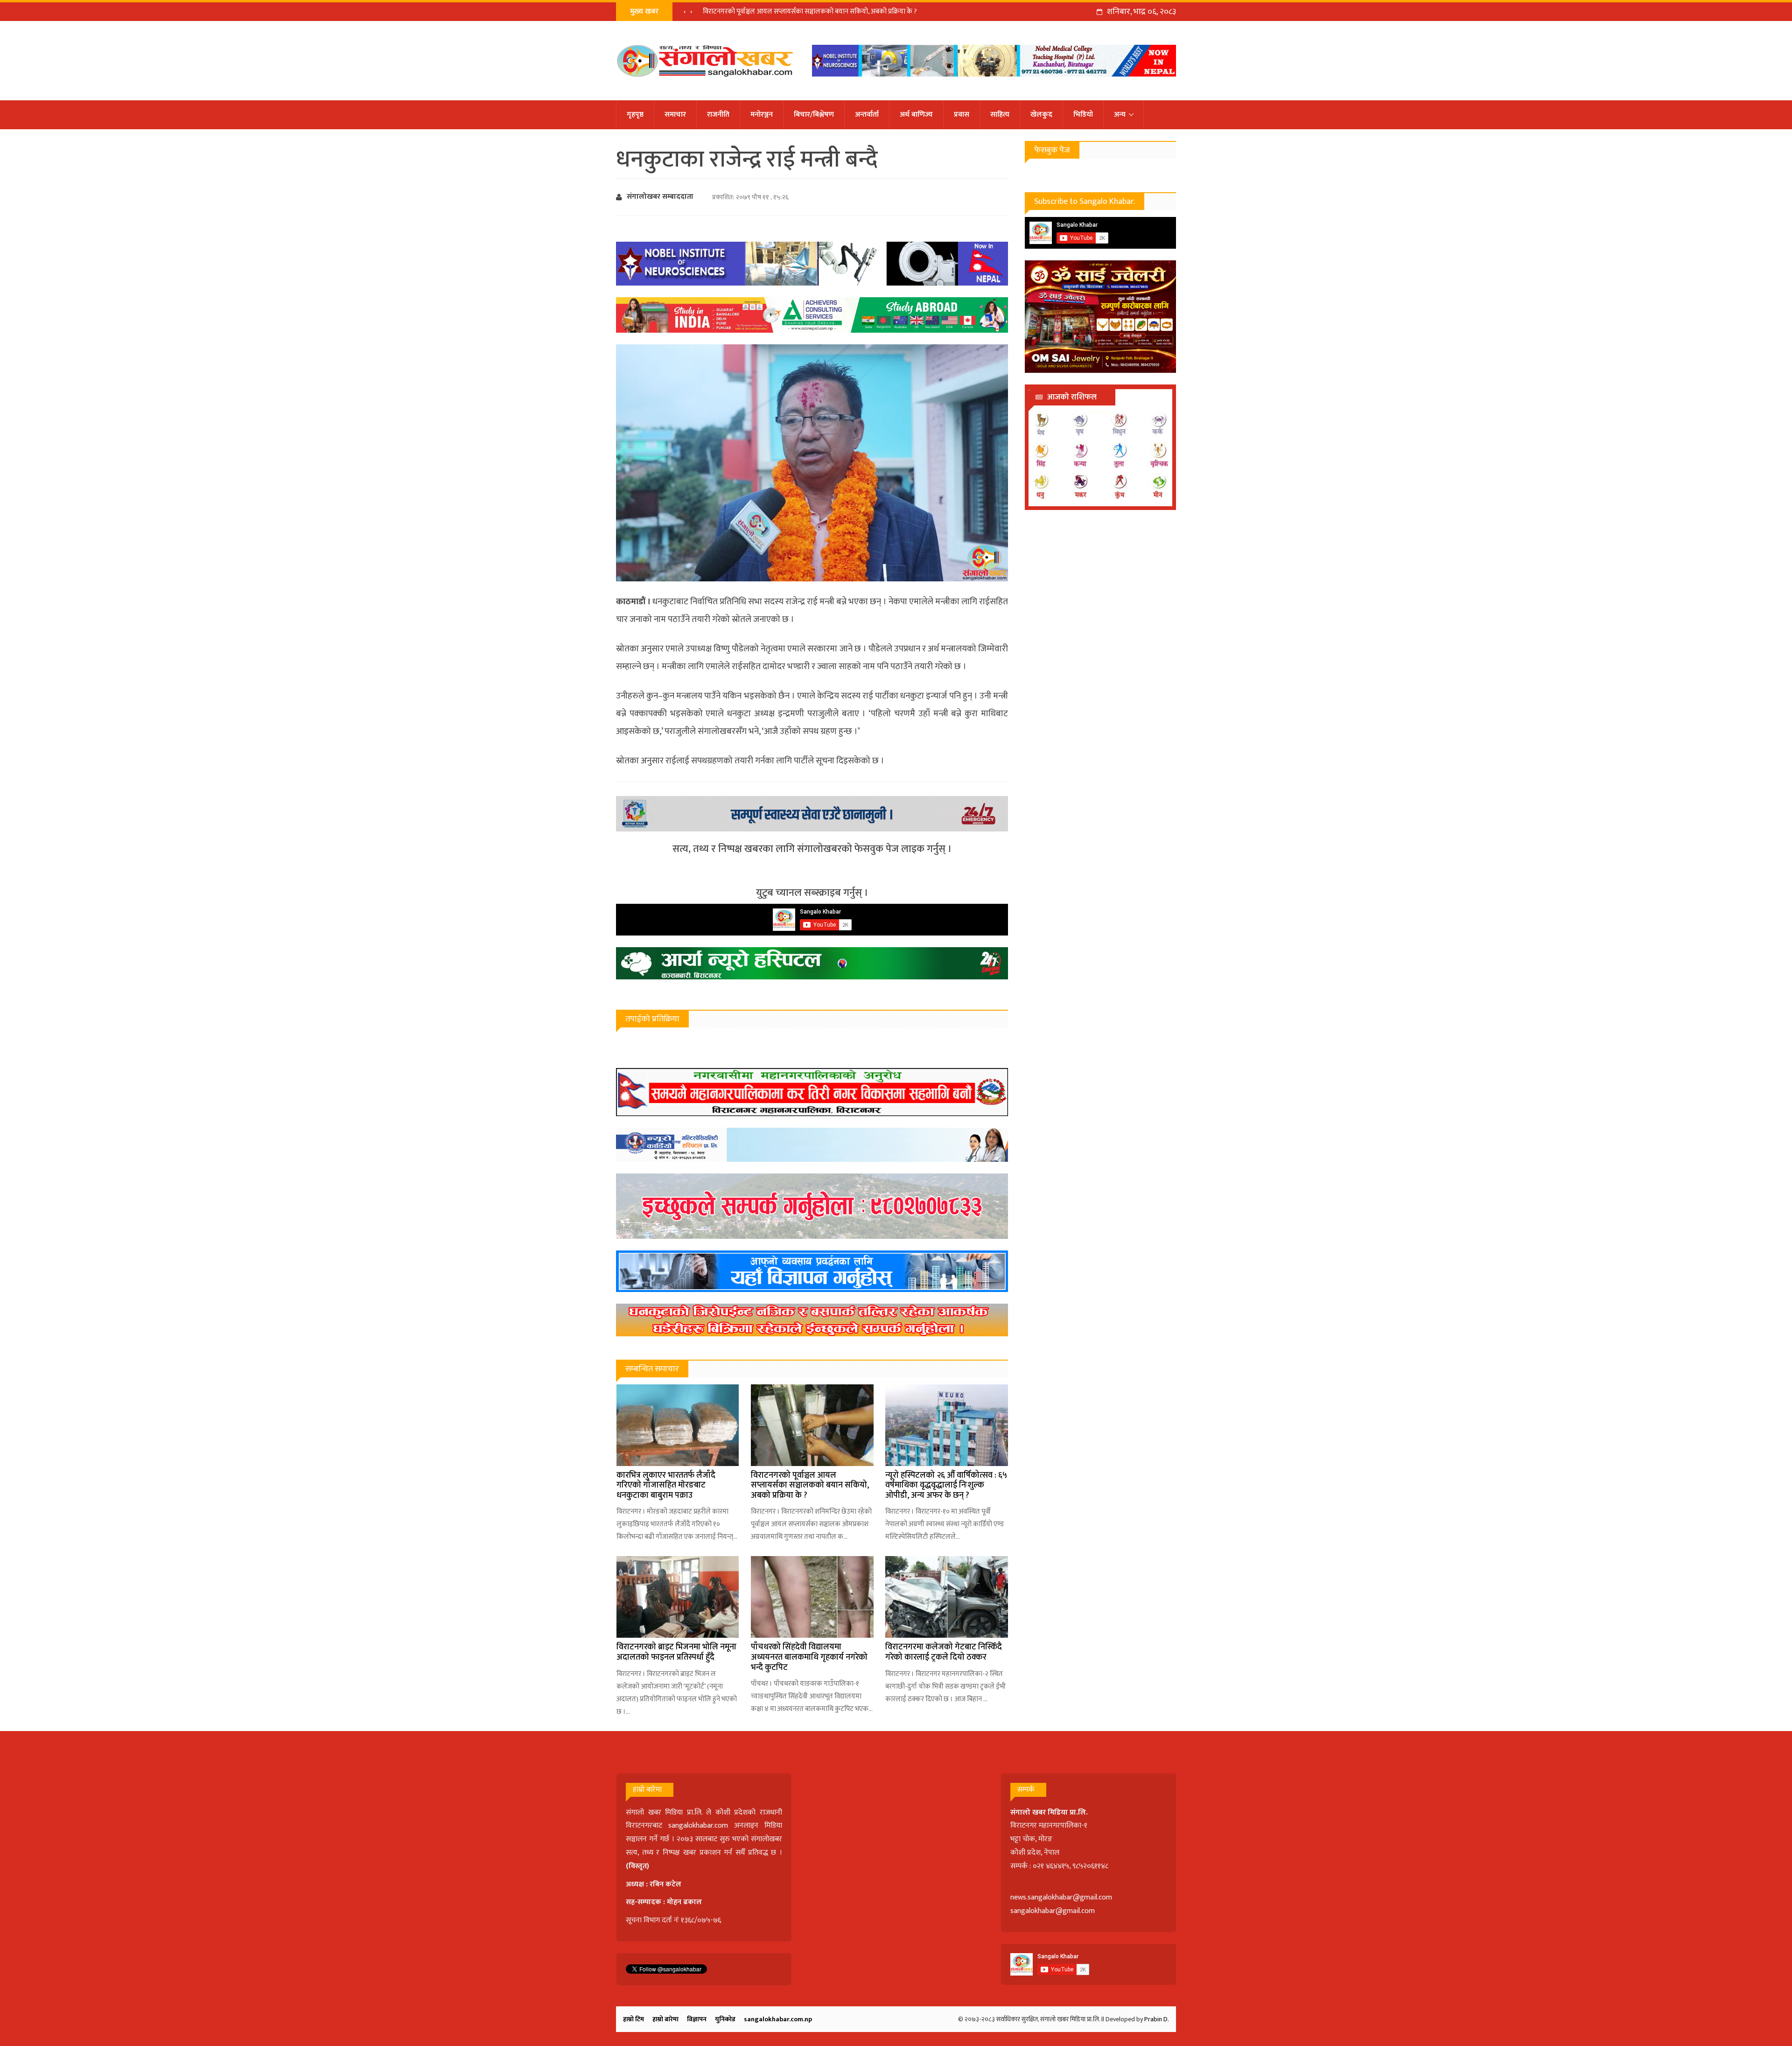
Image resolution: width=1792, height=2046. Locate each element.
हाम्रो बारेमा (665, 2019)
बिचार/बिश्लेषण (814, 115)
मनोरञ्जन (762, 115)
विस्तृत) (639, 1866)
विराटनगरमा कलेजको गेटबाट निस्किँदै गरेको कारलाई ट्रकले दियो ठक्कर (944, 1652)
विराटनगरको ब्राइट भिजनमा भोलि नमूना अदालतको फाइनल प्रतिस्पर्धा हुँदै (676, 1652)
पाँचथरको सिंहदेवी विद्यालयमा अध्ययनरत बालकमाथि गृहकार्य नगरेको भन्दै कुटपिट (809, 1657)
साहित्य (1000, 115)
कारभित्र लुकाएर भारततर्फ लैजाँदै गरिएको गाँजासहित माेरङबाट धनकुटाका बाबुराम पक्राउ (666, 1485)
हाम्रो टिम (633, 2019)
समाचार (675, 115)
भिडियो (1083, 115)
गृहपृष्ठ (635, 115)
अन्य (1120, 115)
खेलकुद (1041, 115)
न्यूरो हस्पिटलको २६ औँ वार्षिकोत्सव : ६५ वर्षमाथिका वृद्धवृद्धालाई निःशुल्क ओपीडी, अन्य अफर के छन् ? (946, 1485)
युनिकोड (725, 2019)
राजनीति (718, 115)
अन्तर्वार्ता (867, 115)
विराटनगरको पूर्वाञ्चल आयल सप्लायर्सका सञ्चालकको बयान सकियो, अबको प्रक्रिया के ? (810, 11)
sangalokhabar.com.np (778, 2019)
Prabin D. (1157, 2019)
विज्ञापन (697, 2019)
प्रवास (962, 115)
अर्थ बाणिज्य (916, 115)
